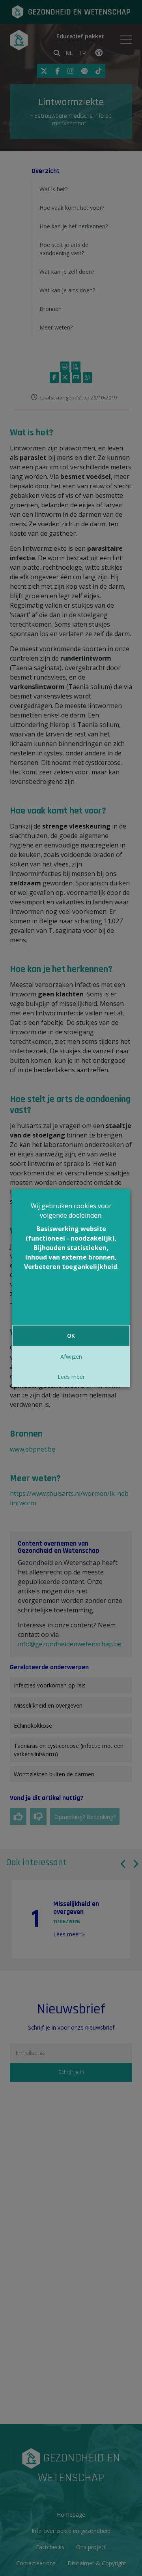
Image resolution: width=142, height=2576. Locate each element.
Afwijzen (71, 1357)
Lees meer (71, 1377)
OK (71, 1336)
